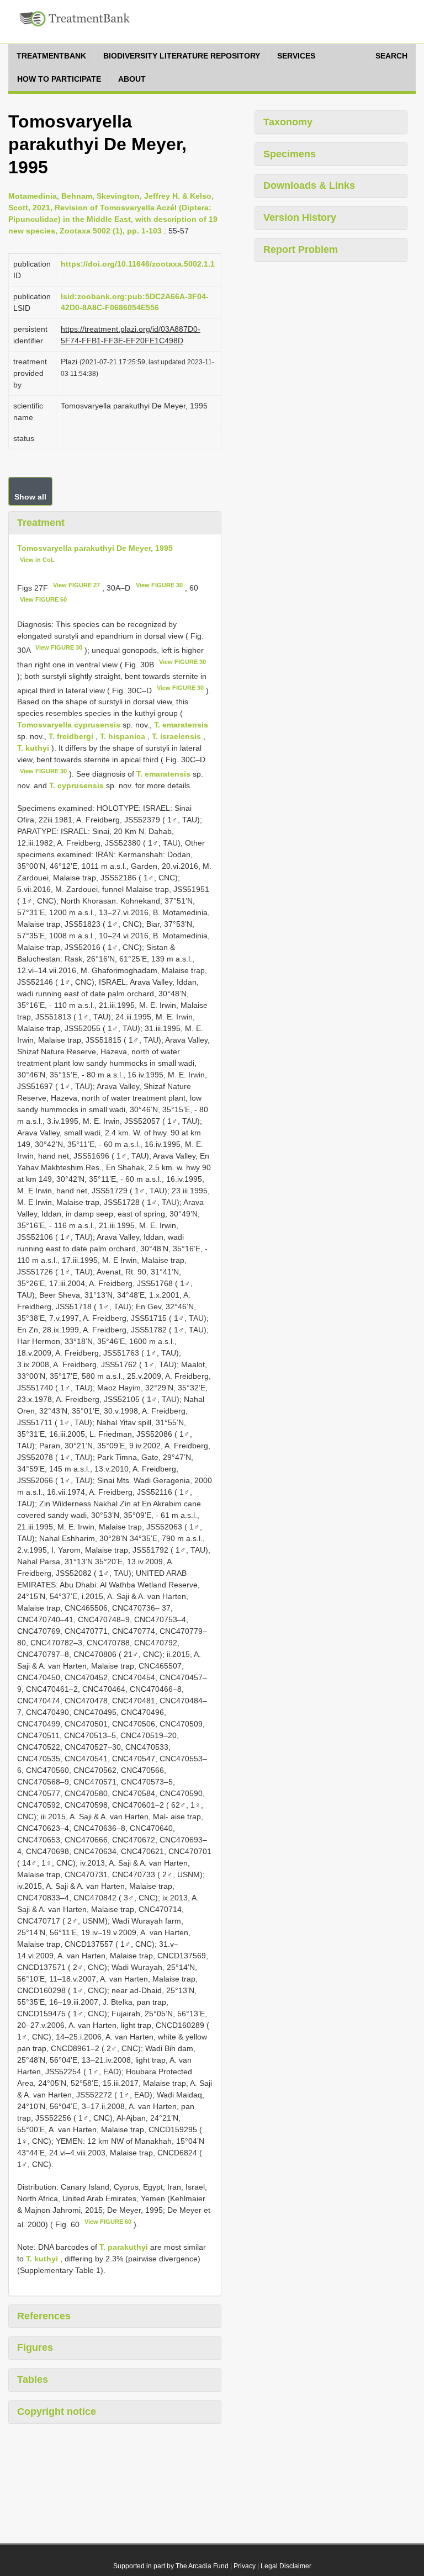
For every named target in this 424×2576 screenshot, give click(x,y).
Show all (30, 497)
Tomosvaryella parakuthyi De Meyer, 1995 (95, 548)
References (44, 2316)
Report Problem (301, 249)
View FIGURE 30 (159, 585)
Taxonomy (288, 122)
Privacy (245, 2566)
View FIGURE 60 (43, 599)
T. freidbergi (71, 736)
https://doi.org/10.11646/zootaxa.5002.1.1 (138, 264)
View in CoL (37, 560)
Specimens (290, 154)
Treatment (41, 523)
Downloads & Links (309, 185)
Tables (33, 2380)
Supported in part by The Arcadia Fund (171, 2566)
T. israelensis (176, 736)
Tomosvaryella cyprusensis (69, 725)
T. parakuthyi (124, 2247)
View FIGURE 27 (76, 585)
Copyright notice (57, 2412)
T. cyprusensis (76, 785)
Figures (35, 2347)
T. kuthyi (33, 748)
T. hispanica (123, 736)
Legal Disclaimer (286, 2566)
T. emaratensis (181, 725)
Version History (300, 217)
